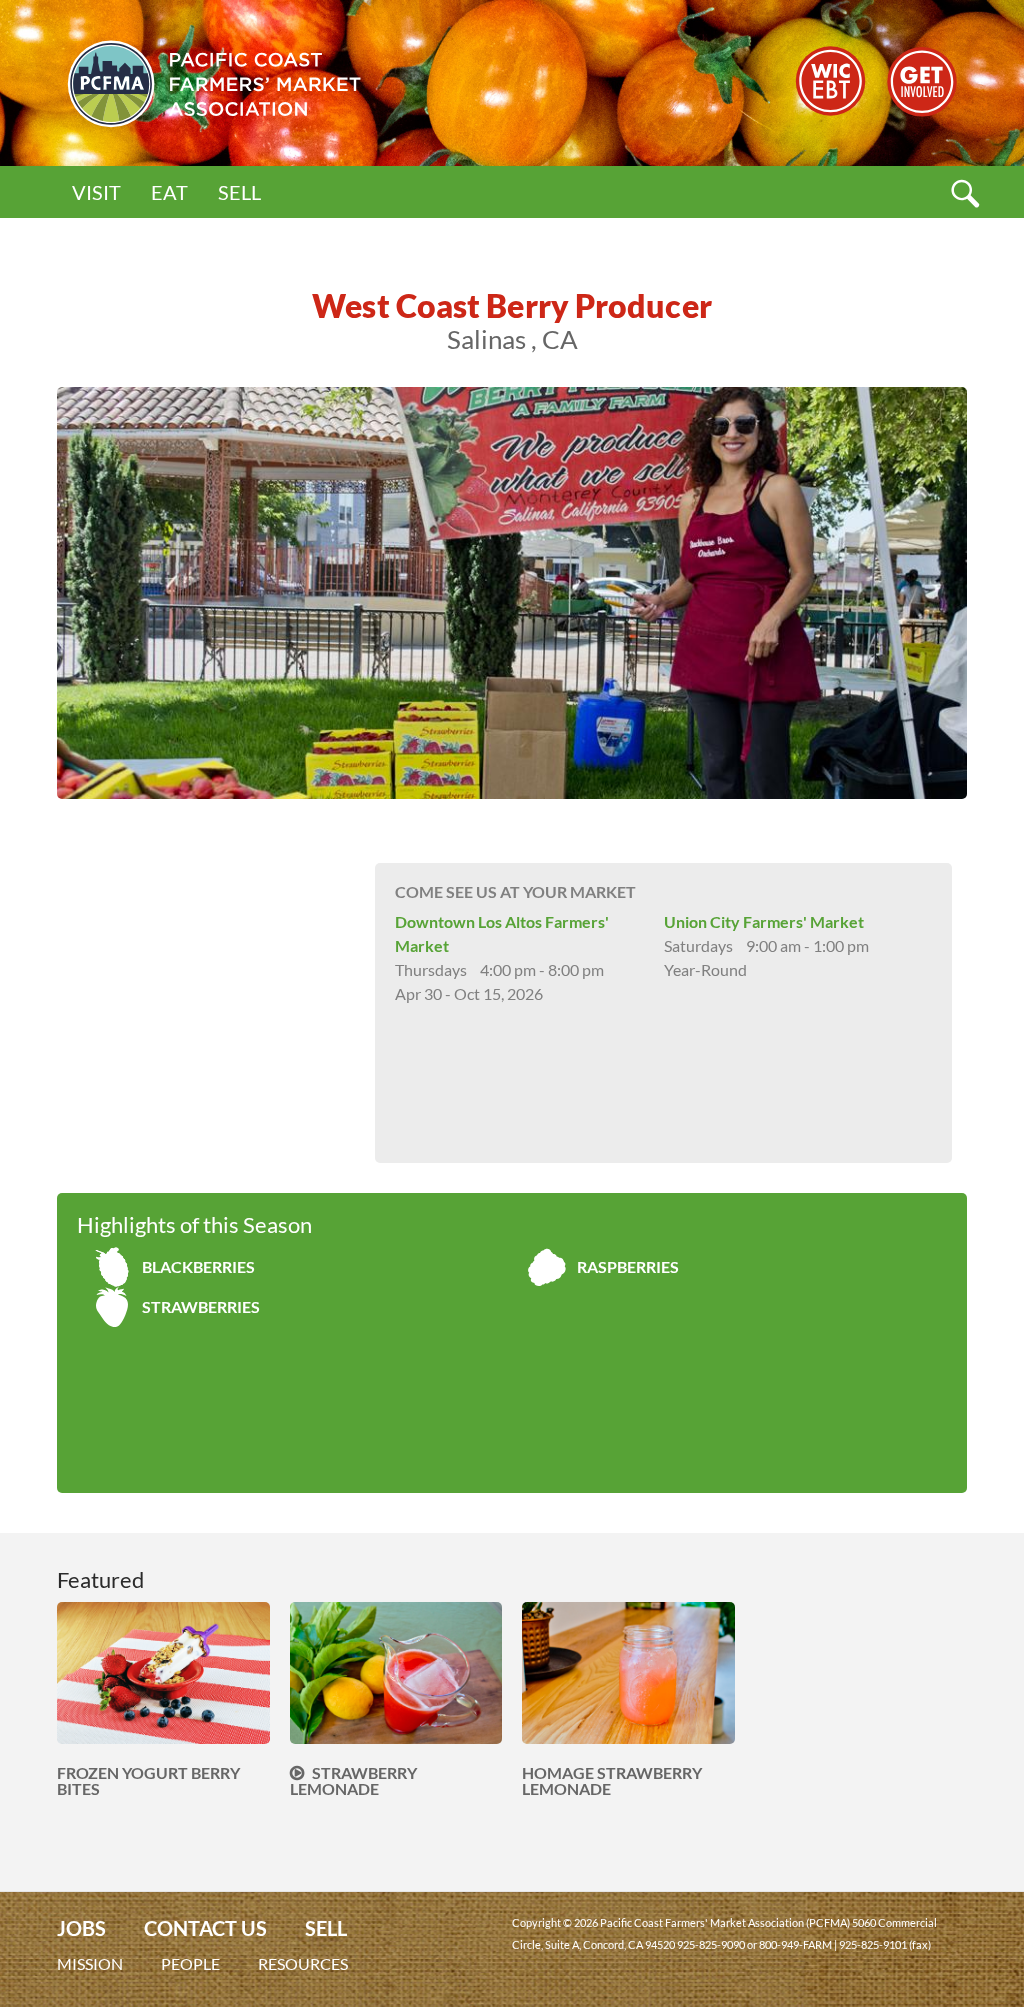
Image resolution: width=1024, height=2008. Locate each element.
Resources (303, 1963)
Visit (96, 192)
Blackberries (198, 1266)
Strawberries (201, 1306)
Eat (169, 192)
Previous (27, 593)
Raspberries (628, 1266)
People (190, 1963)
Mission (90, 1963)
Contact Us (205, 1928)
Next (997, 593)
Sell (239, 192)
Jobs (81, 1928)
